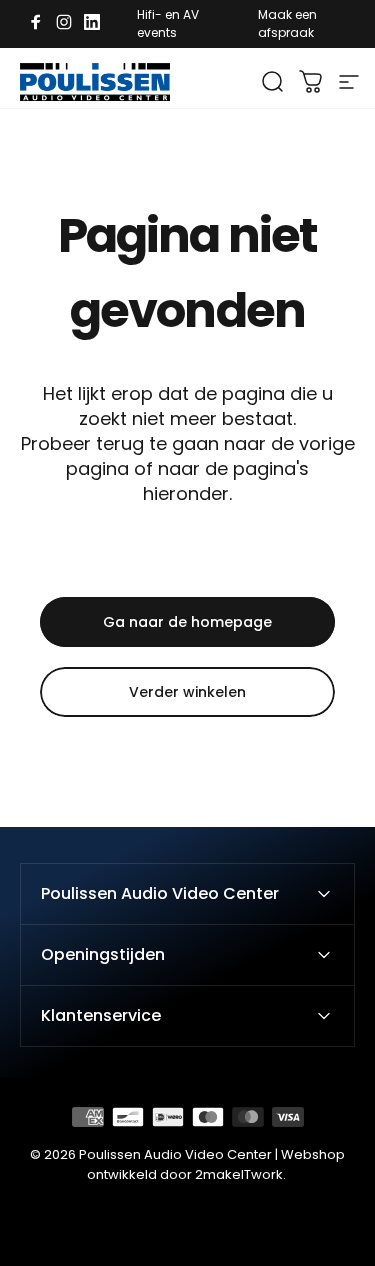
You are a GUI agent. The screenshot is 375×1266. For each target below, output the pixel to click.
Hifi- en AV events (168, 23)
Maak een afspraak (287, 23)
